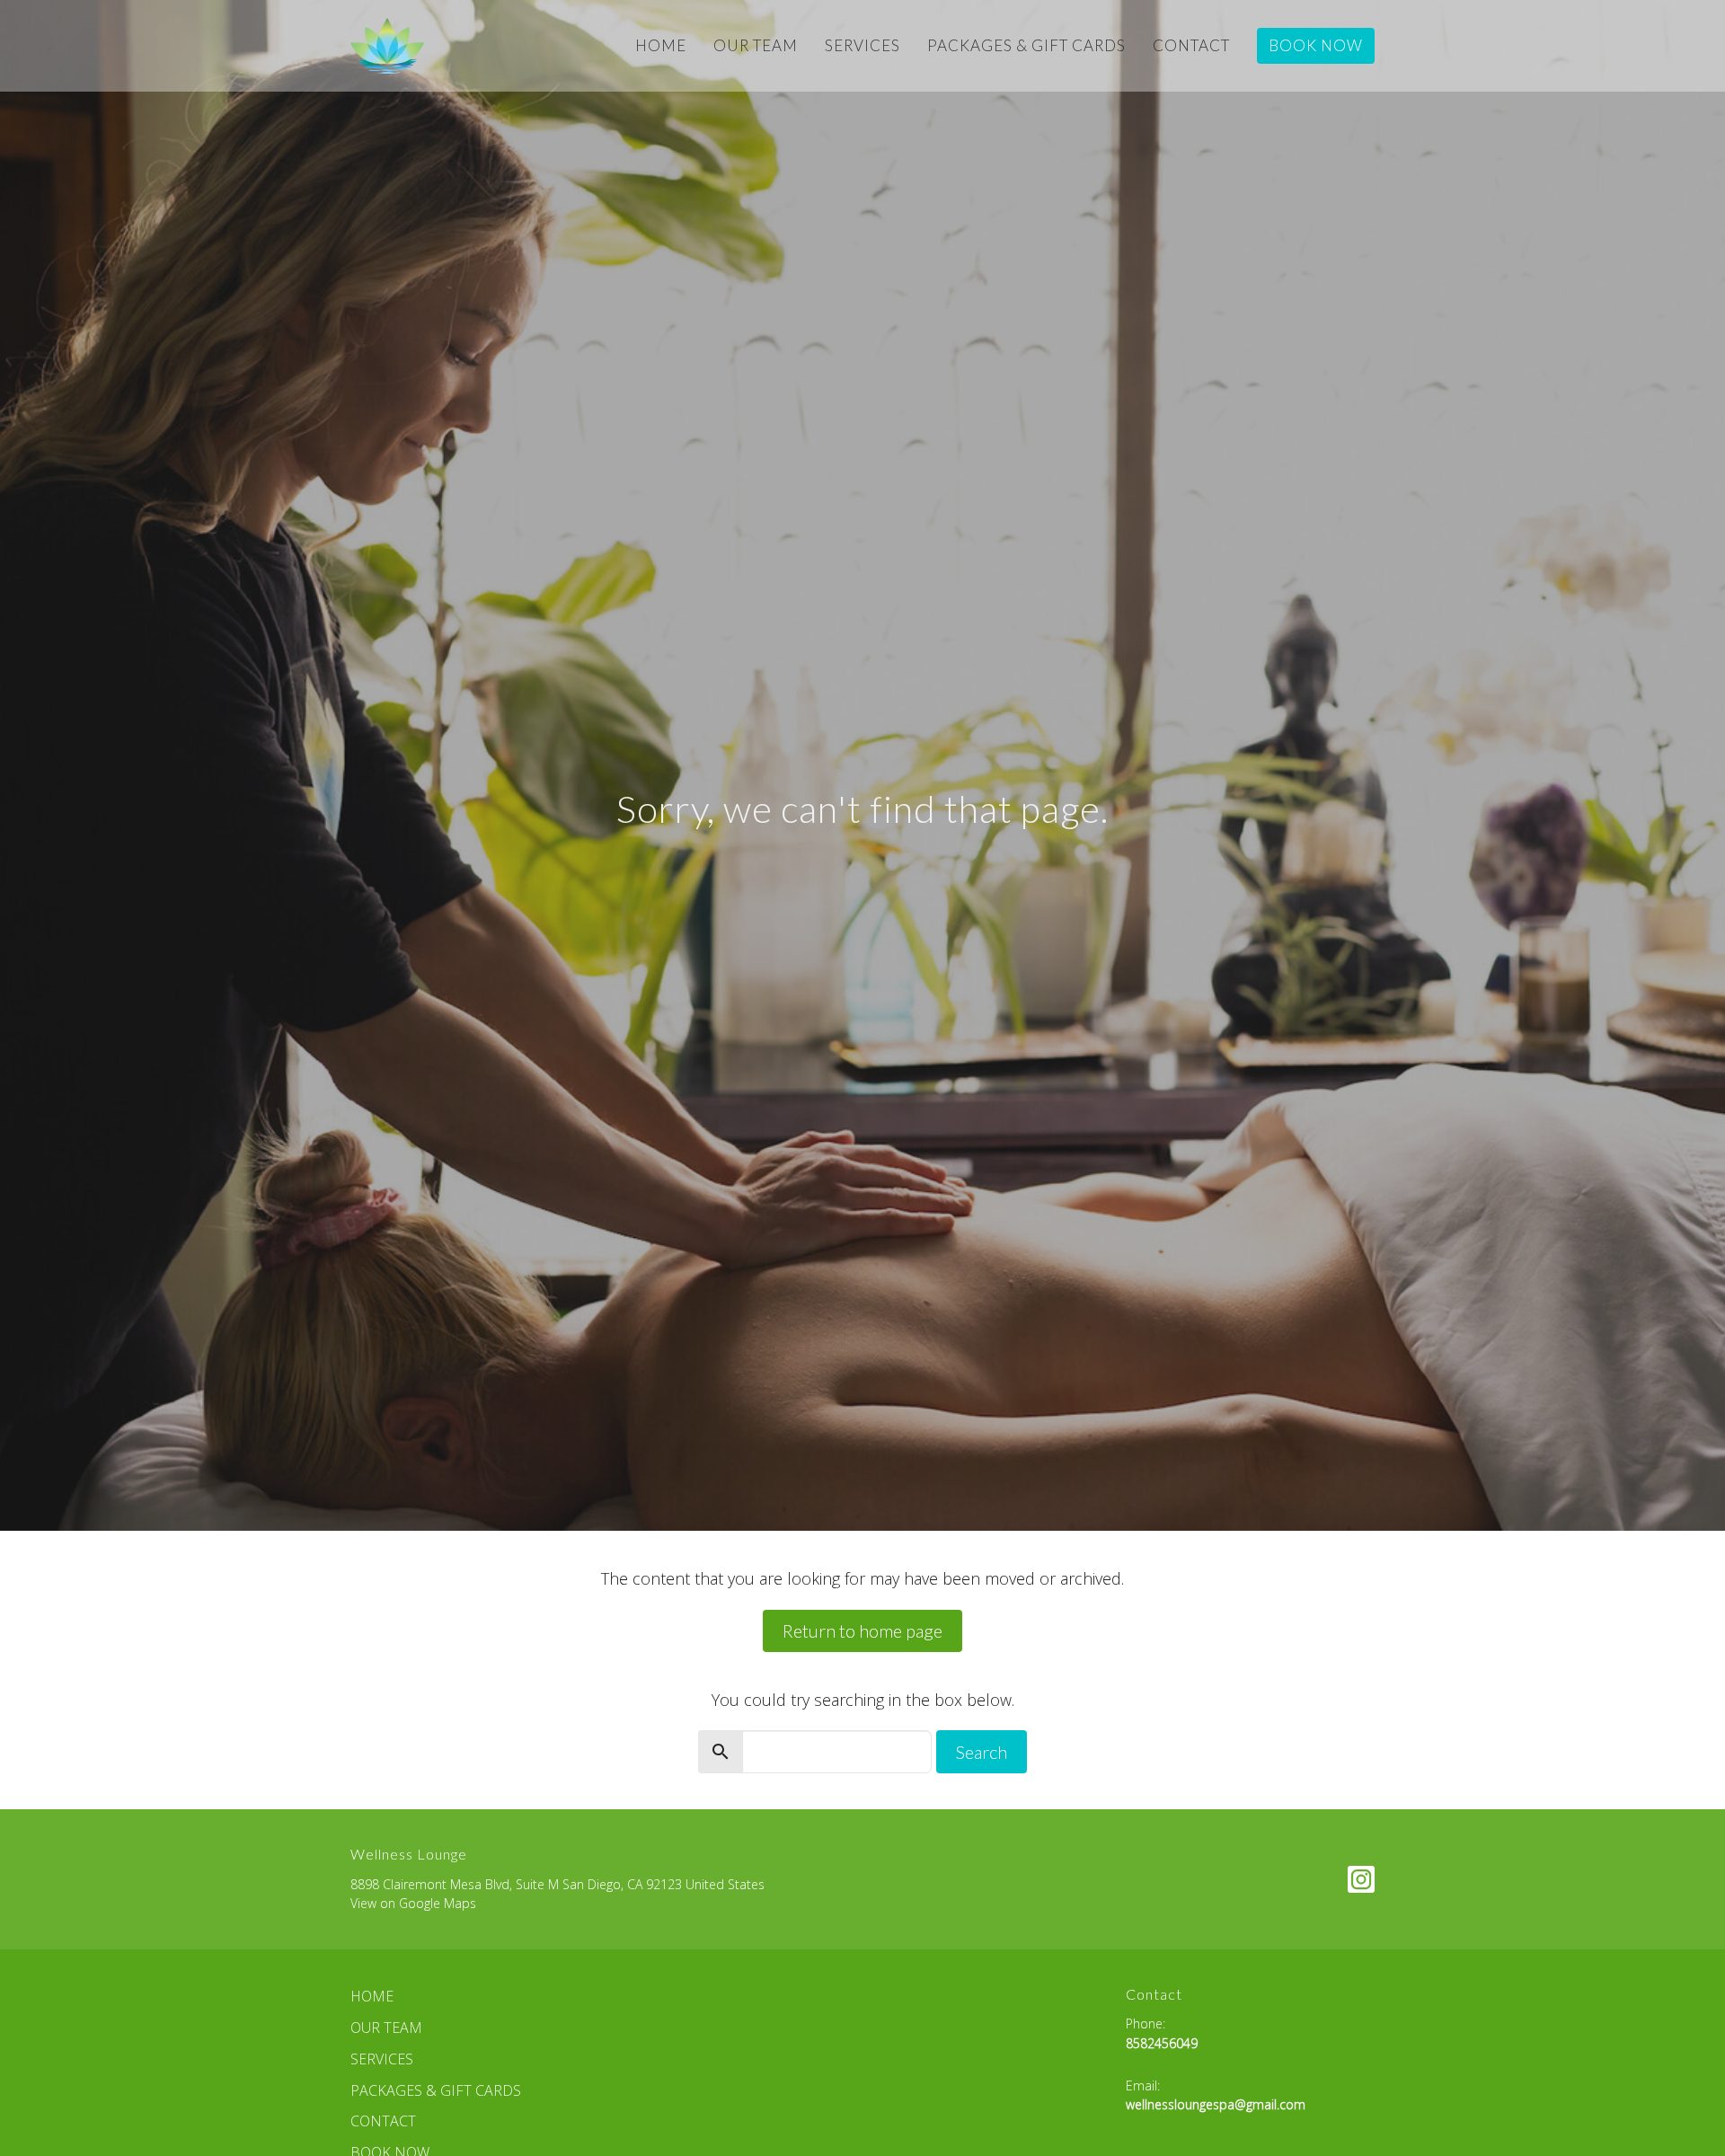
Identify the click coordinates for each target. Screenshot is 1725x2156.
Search (982, 1752)
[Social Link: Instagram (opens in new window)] (1361, 1879)
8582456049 (1162, 2043)
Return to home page (862, 1630)
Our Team (756, 45)
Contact (1191, 45)
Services (862, 45)
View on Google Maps (413, 1903)
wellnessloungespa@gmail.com (1216, 2104)
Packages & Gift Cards (1026, 45)
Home (661, 45)
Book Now (1316, 45)
